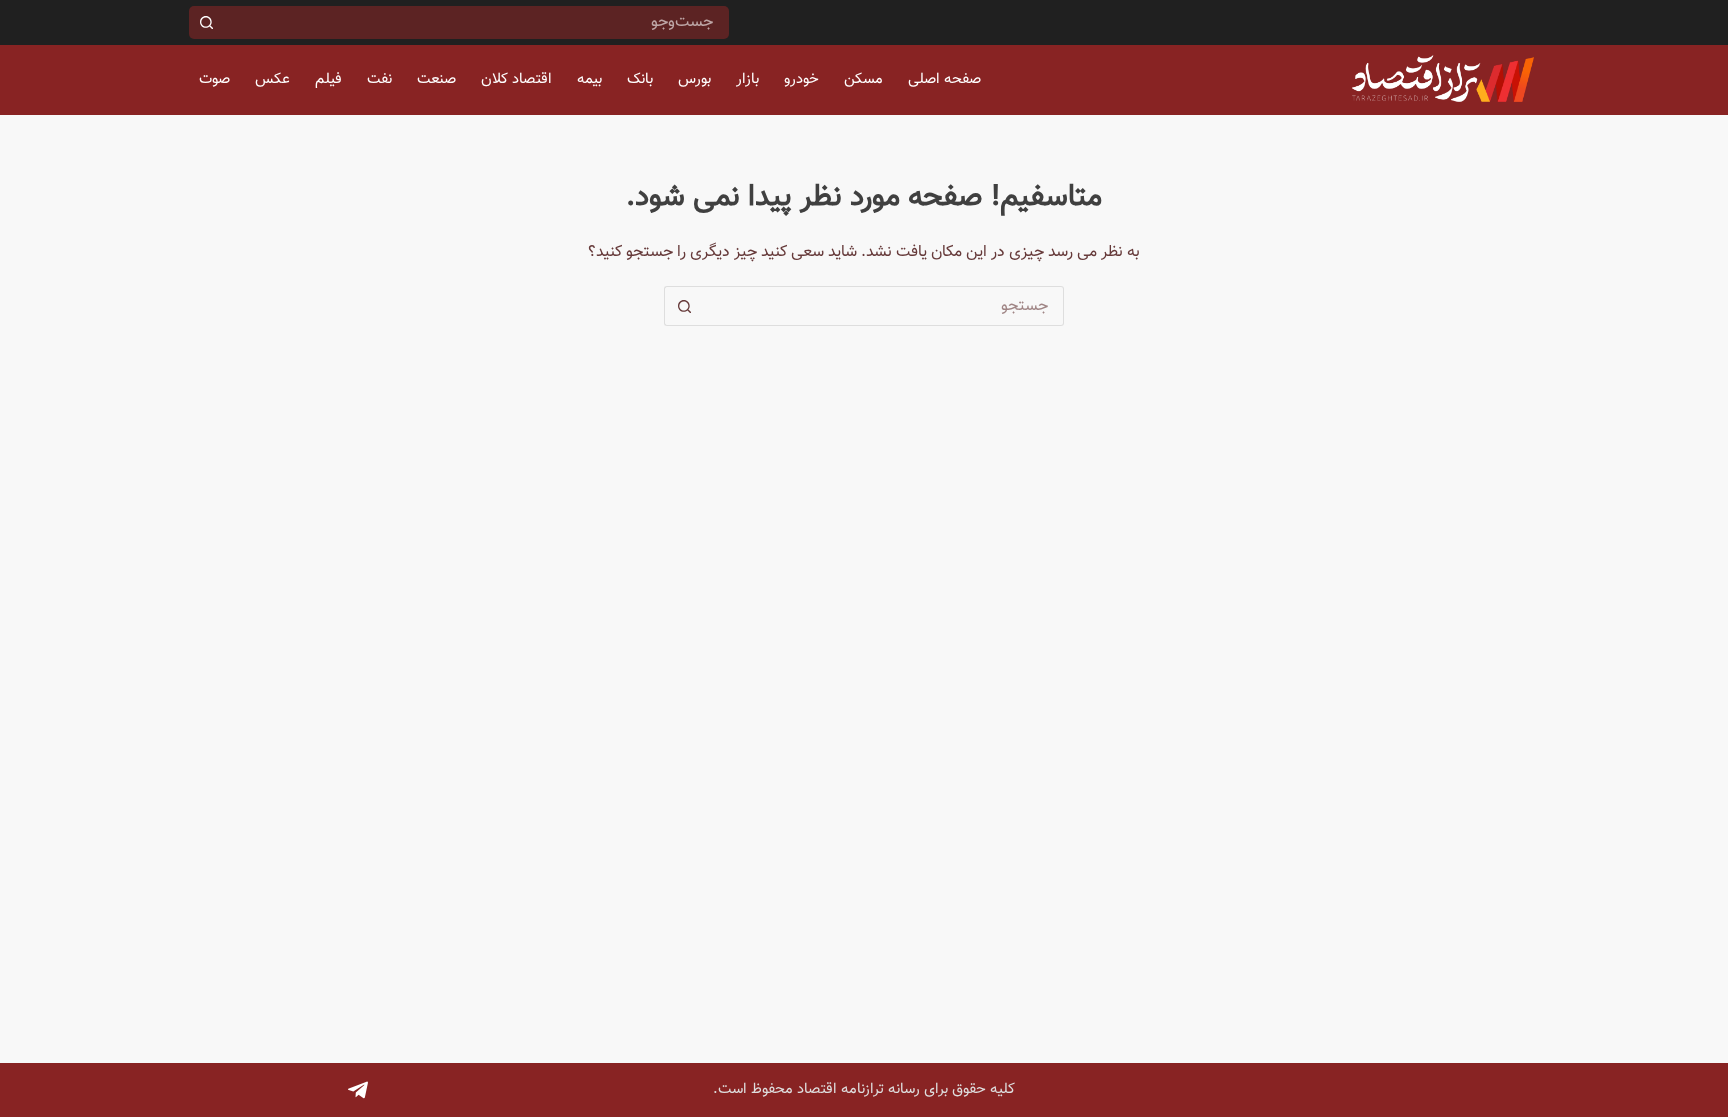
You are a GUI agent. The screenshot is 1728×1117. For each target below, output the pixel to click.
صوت (214, 79)
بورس (694, 79)
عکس (272, 79)
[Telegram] (358, 1090)
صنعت (436, 79)
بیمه (589, 79)
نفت (379, 79)
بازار (747, 79)
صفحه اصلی (944, 79)
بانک (640, 79)
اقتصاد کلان (516, 79)
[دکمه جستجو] (205, 22)
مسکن (863, 79)
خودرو (801, 79)
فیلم (328, 79)
